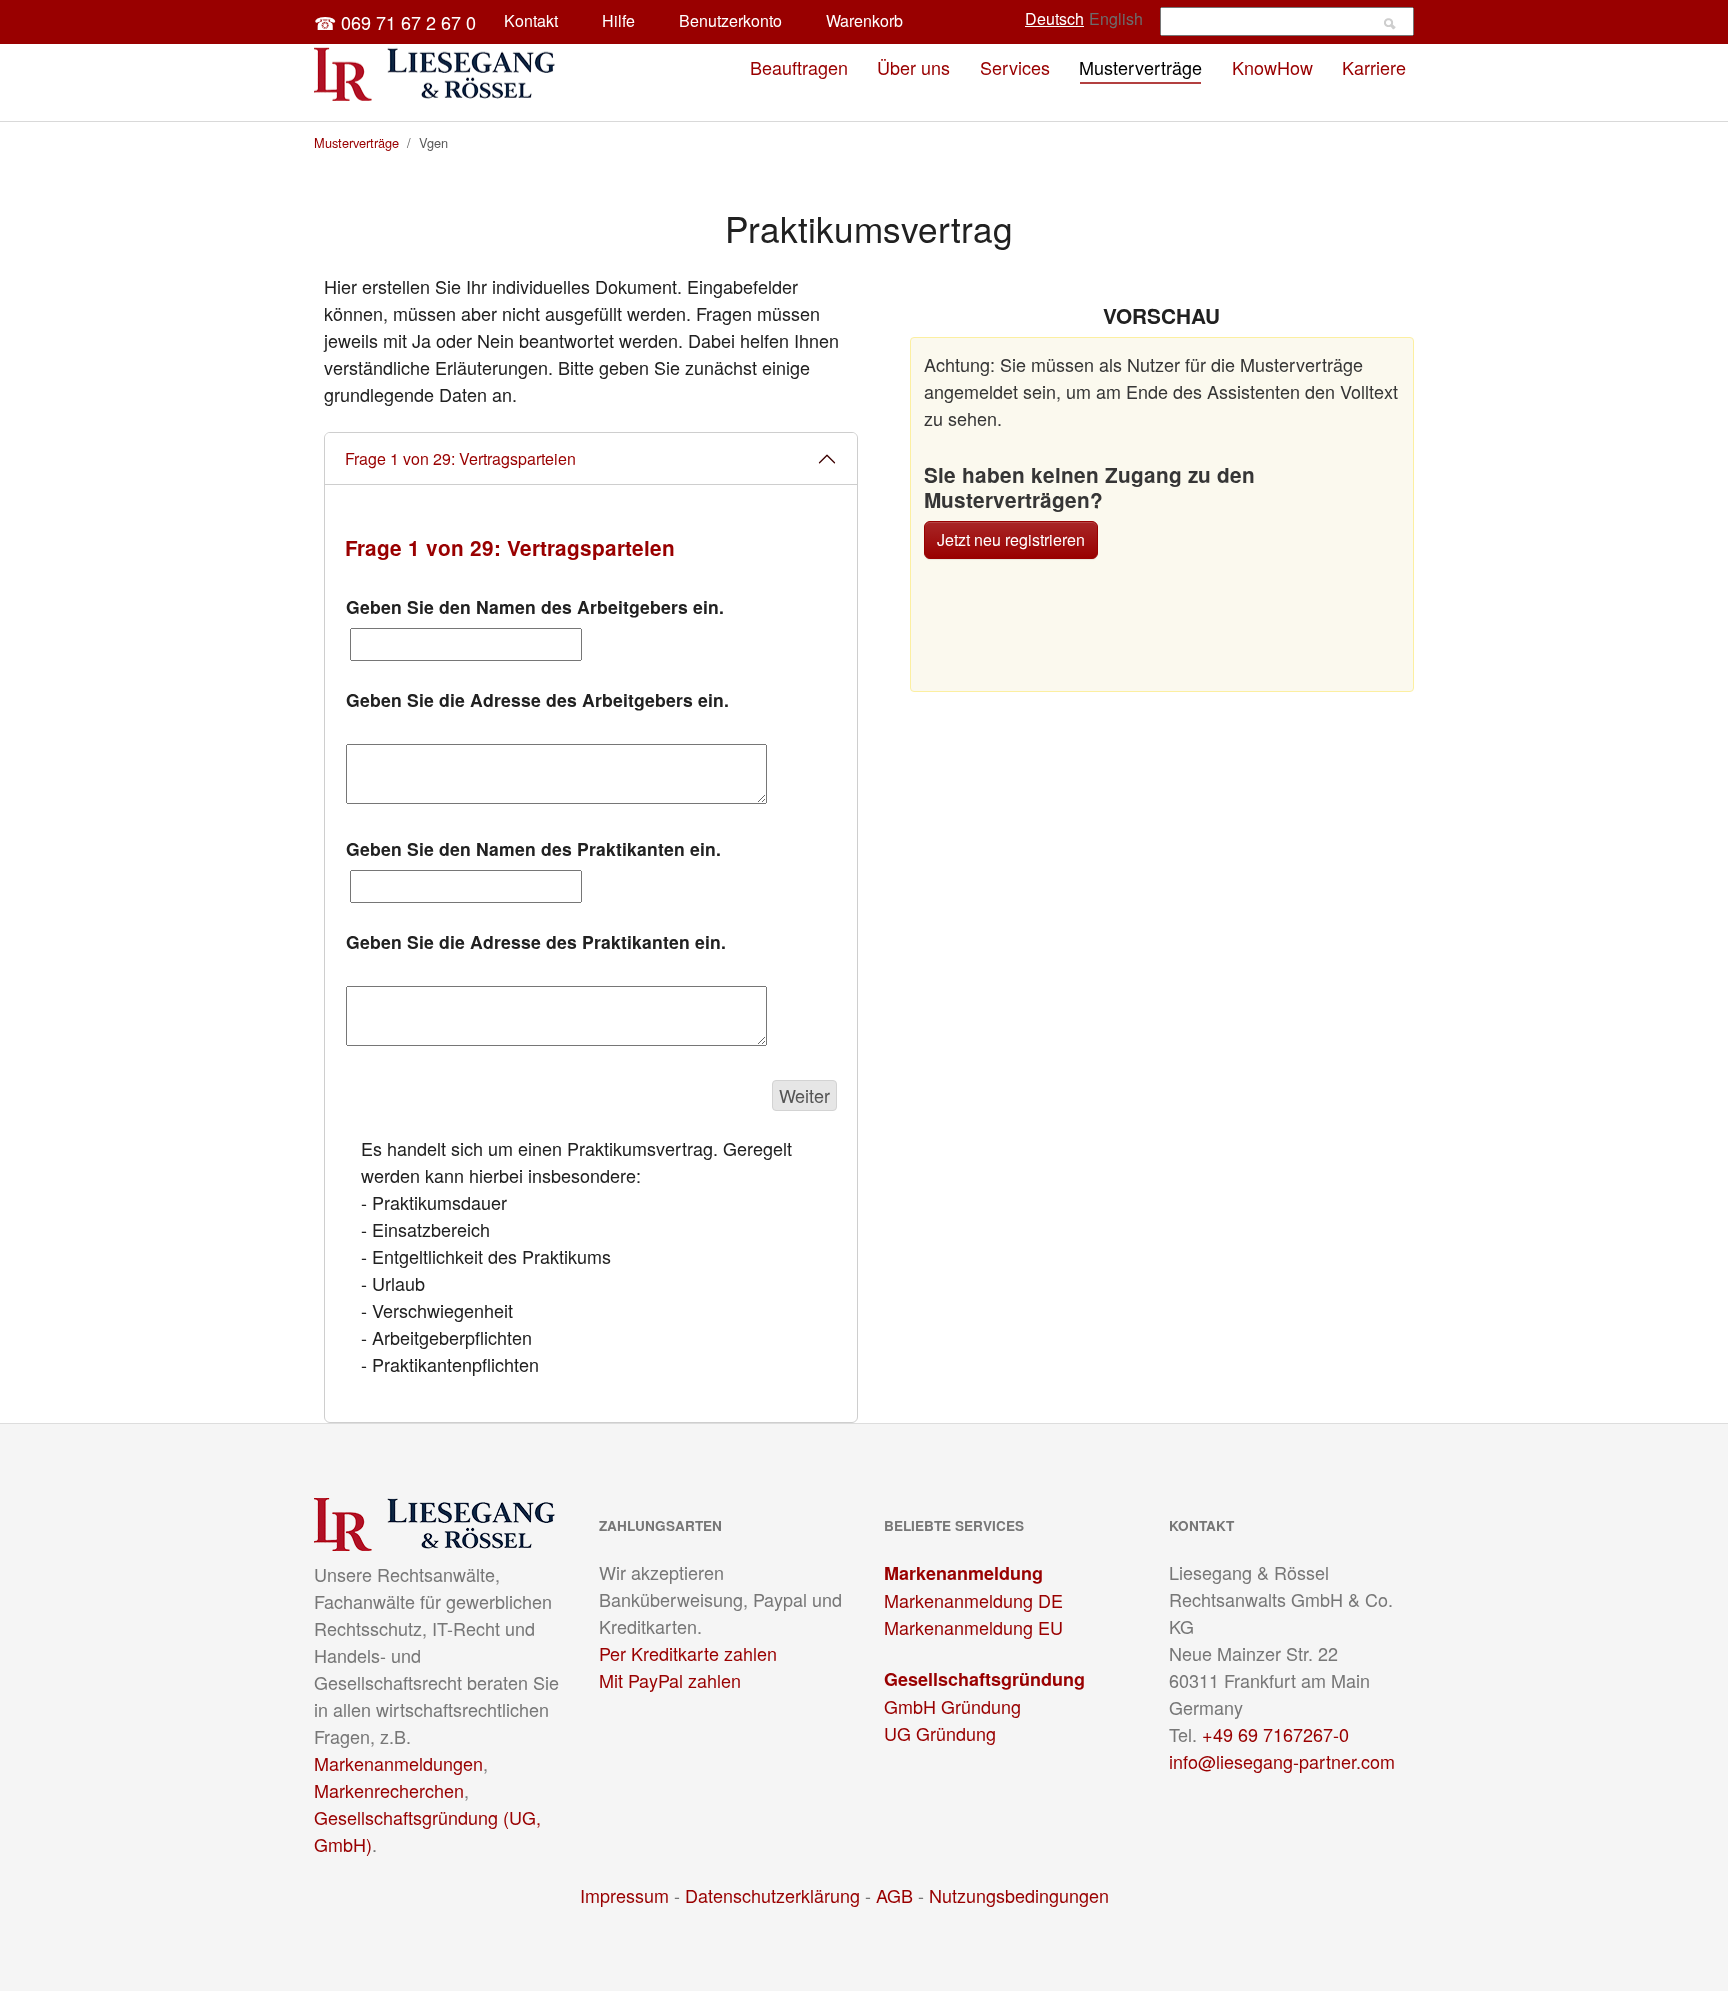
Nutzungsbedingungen (1019, 1895)
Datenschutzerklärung (772, 1895)
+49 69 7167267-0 (1275, 1734)
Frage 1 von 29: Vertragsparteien (460, 458)
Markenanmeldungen (398, 1763)
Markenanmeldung (963, 1573)
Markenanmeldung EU (973, 1627)
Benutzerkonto (730, 20)
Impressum (624, 1895)
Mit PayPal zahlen (670, 1680)
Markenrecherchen (389, 1790)
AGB (894, 1895)
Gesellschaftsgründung (984, 1679)
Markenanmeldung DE (973, 1600)
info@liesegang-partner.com (1282, 1761)
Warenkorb (864, 20)
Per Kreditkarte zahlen (688, 1653)
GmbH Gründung (952, 1706)
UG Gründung (940, 1733)
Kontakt (531, 20)
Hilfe (618, 20)
